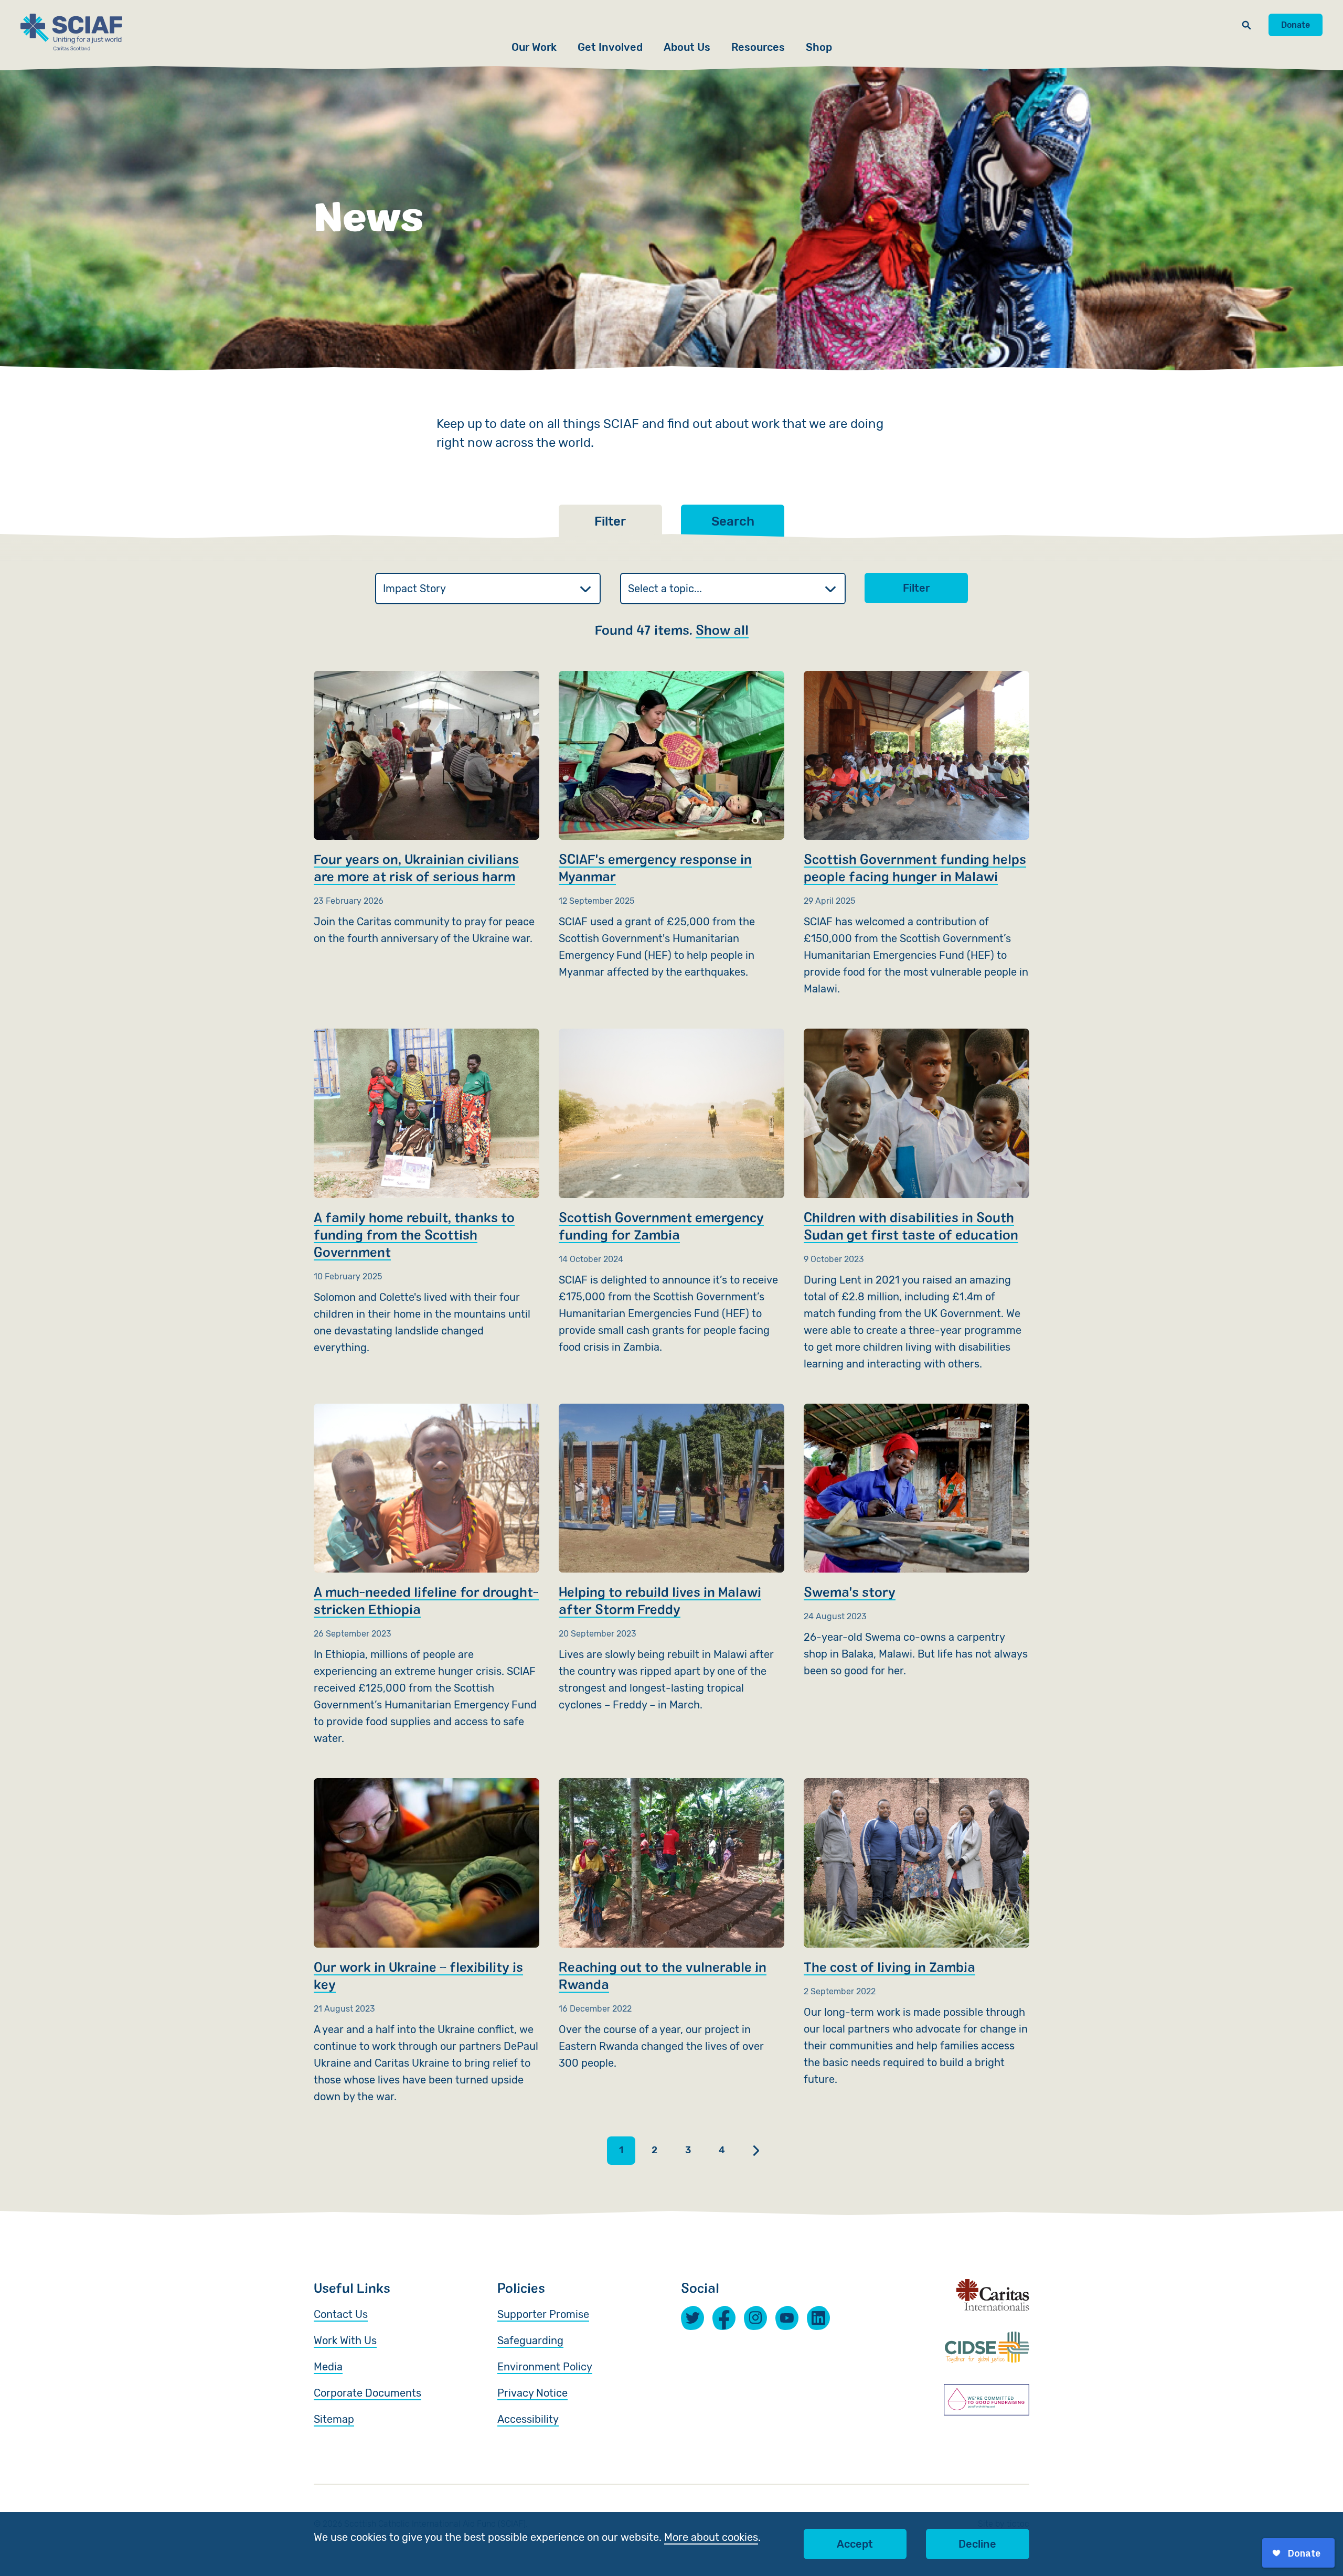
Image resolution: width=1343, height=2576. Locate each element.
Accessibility (528, 2419)
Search (733, 521)
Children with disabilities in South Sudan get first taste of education (916, 1200)
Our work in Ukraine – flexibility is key (427, 1941)
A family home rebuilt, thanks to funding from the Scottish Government (427, 1192)
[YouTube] (787, 2318)
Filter (916, 588)
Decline (977, 2544)
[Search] (1246, 25)
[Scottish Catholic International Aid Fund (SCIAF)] (71, 32)
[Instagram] (755, 2317)
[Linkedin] (818, 2318)
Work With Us (345, 2340)
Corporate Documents (367, 2393)
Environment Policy (545, 2367)
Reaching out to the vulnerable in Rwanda (671, 1925)
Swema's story (916, 1541)
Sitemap (334, 2419)
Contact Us (341, 2314)
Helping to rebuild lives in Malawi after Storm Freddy (671, 1558)
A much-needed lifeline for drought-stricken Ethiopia (427, 1575)
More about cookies (711, 2537)
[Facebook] (724, 2317)
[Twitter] (692, 2318)
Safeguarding (530, 2340)
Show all (722, 629)
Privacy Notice (532, 2393)
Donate (1296, 25)
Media (328, 2367)
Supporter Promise (543, 2314)
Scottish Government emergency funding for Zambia (671, 1192)
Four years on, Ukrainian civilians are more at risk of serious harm (427, 809)
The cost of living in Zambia (916, 1933)
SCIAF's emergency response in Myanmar (671, 826)
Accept (855, 2544)
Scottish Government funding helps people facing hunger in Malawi (916, 834)
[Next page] (755, 2151)
